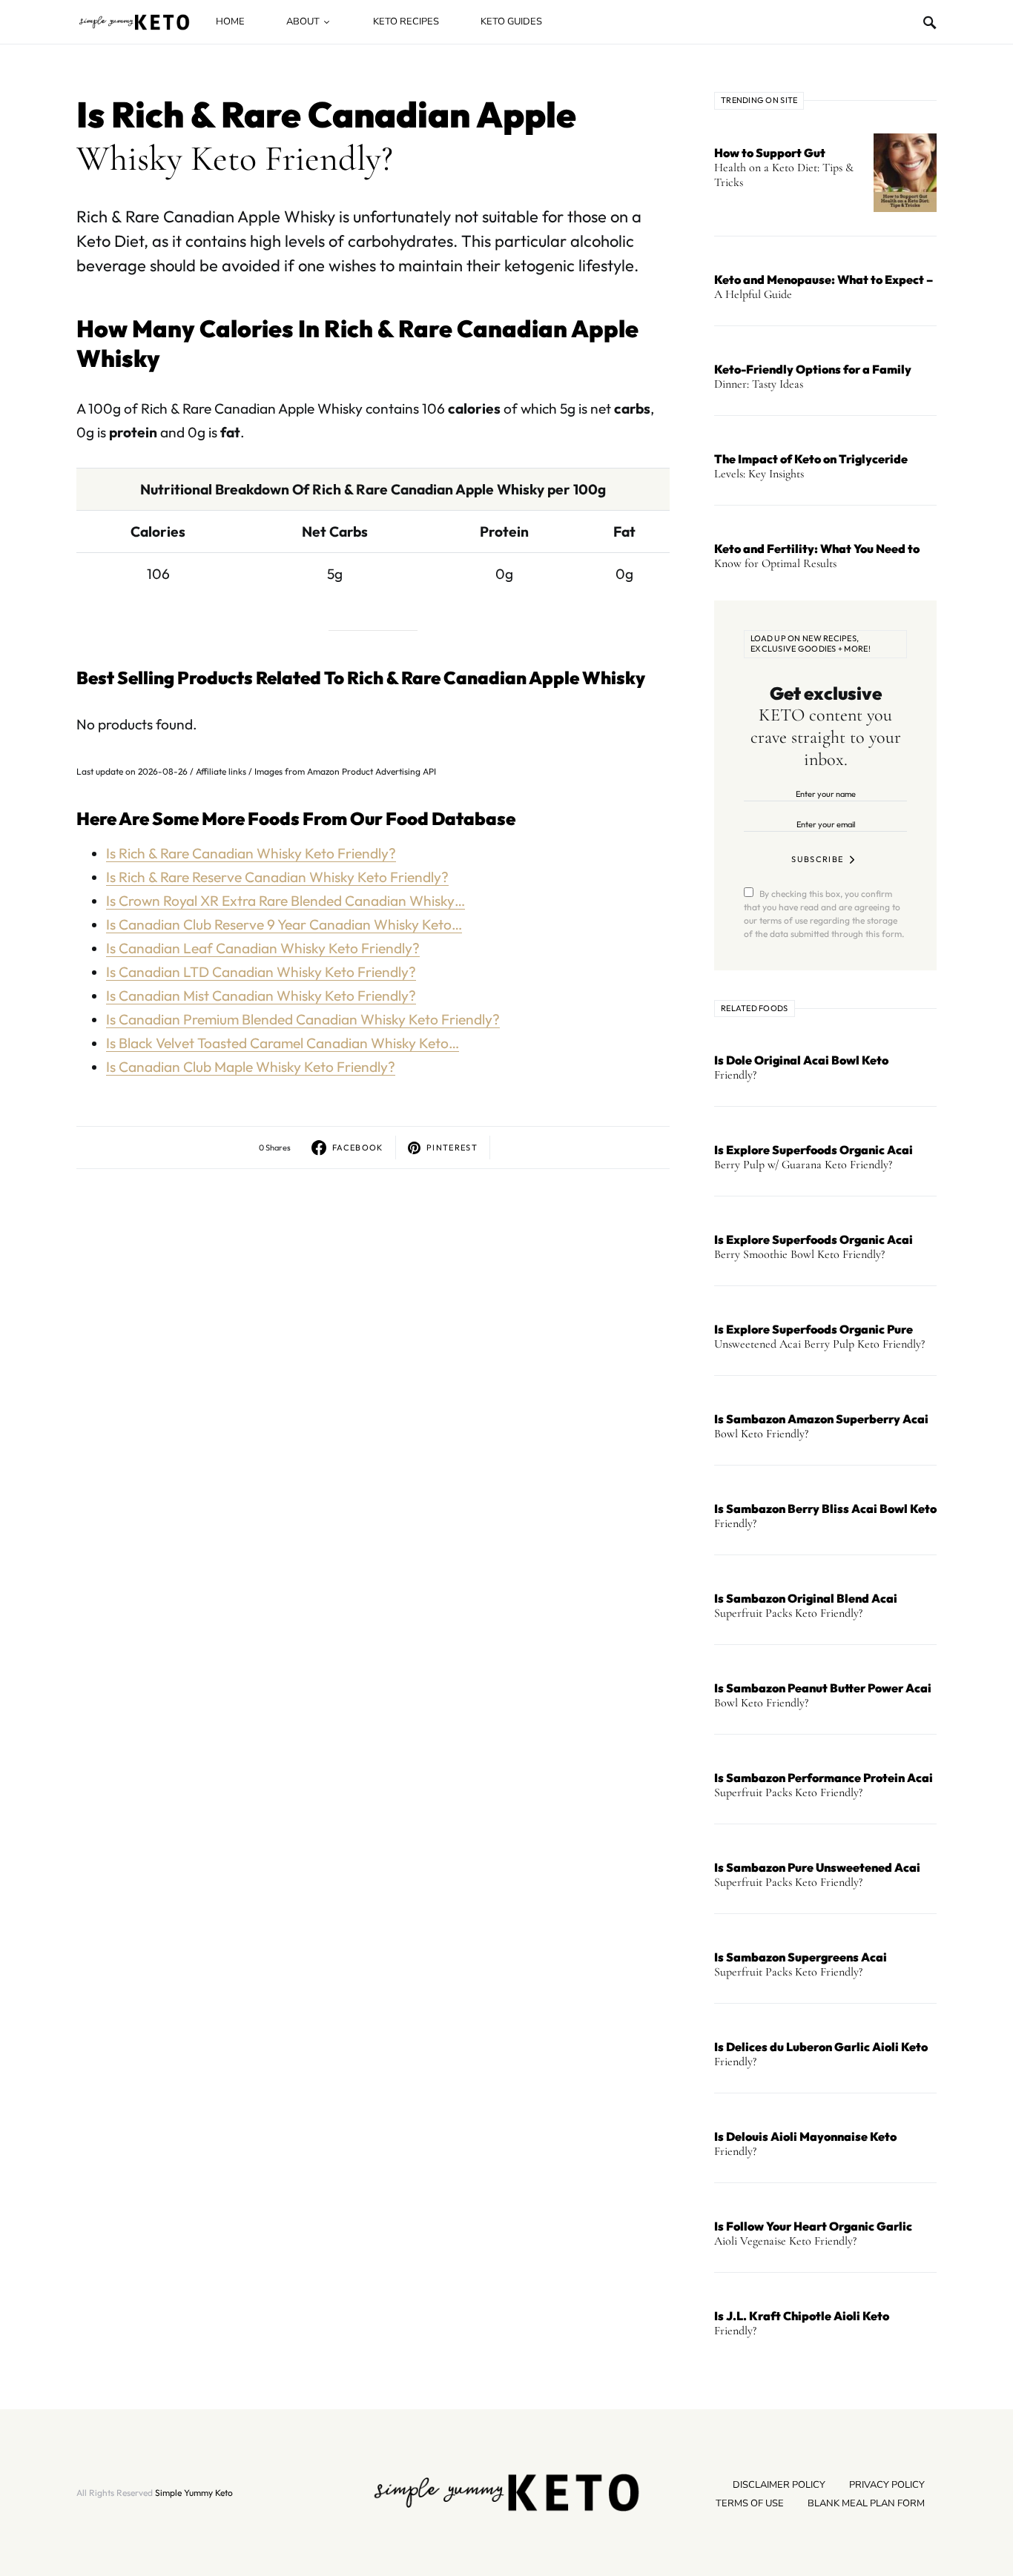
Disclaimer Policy (779, 2485)
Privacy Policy (887, 2485)
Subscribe (817, 859)
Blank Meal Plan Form (866, 2503)
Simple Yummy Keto (194, 2493)
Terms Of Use (750, 2503)
